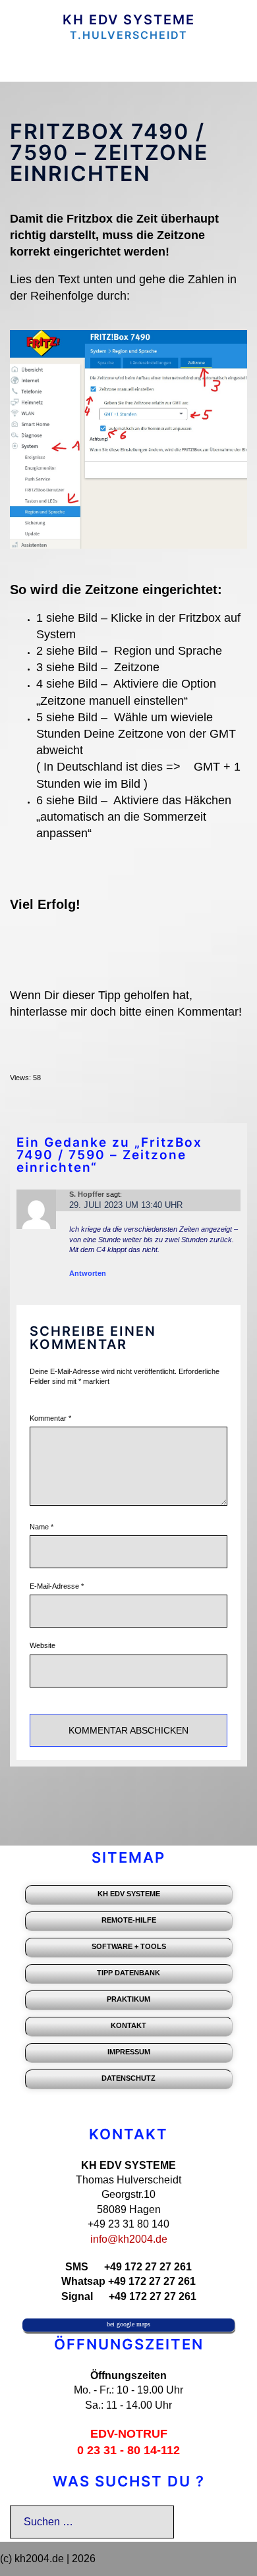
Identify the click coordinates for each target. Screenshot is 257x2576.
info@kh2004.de (129, 2239)
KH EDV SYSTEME (129, 20)
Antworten (88, 1273)
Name (42, 1527)
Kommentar (50, 1418)
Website (43, 1645)
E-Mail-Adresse (57, 1586)
